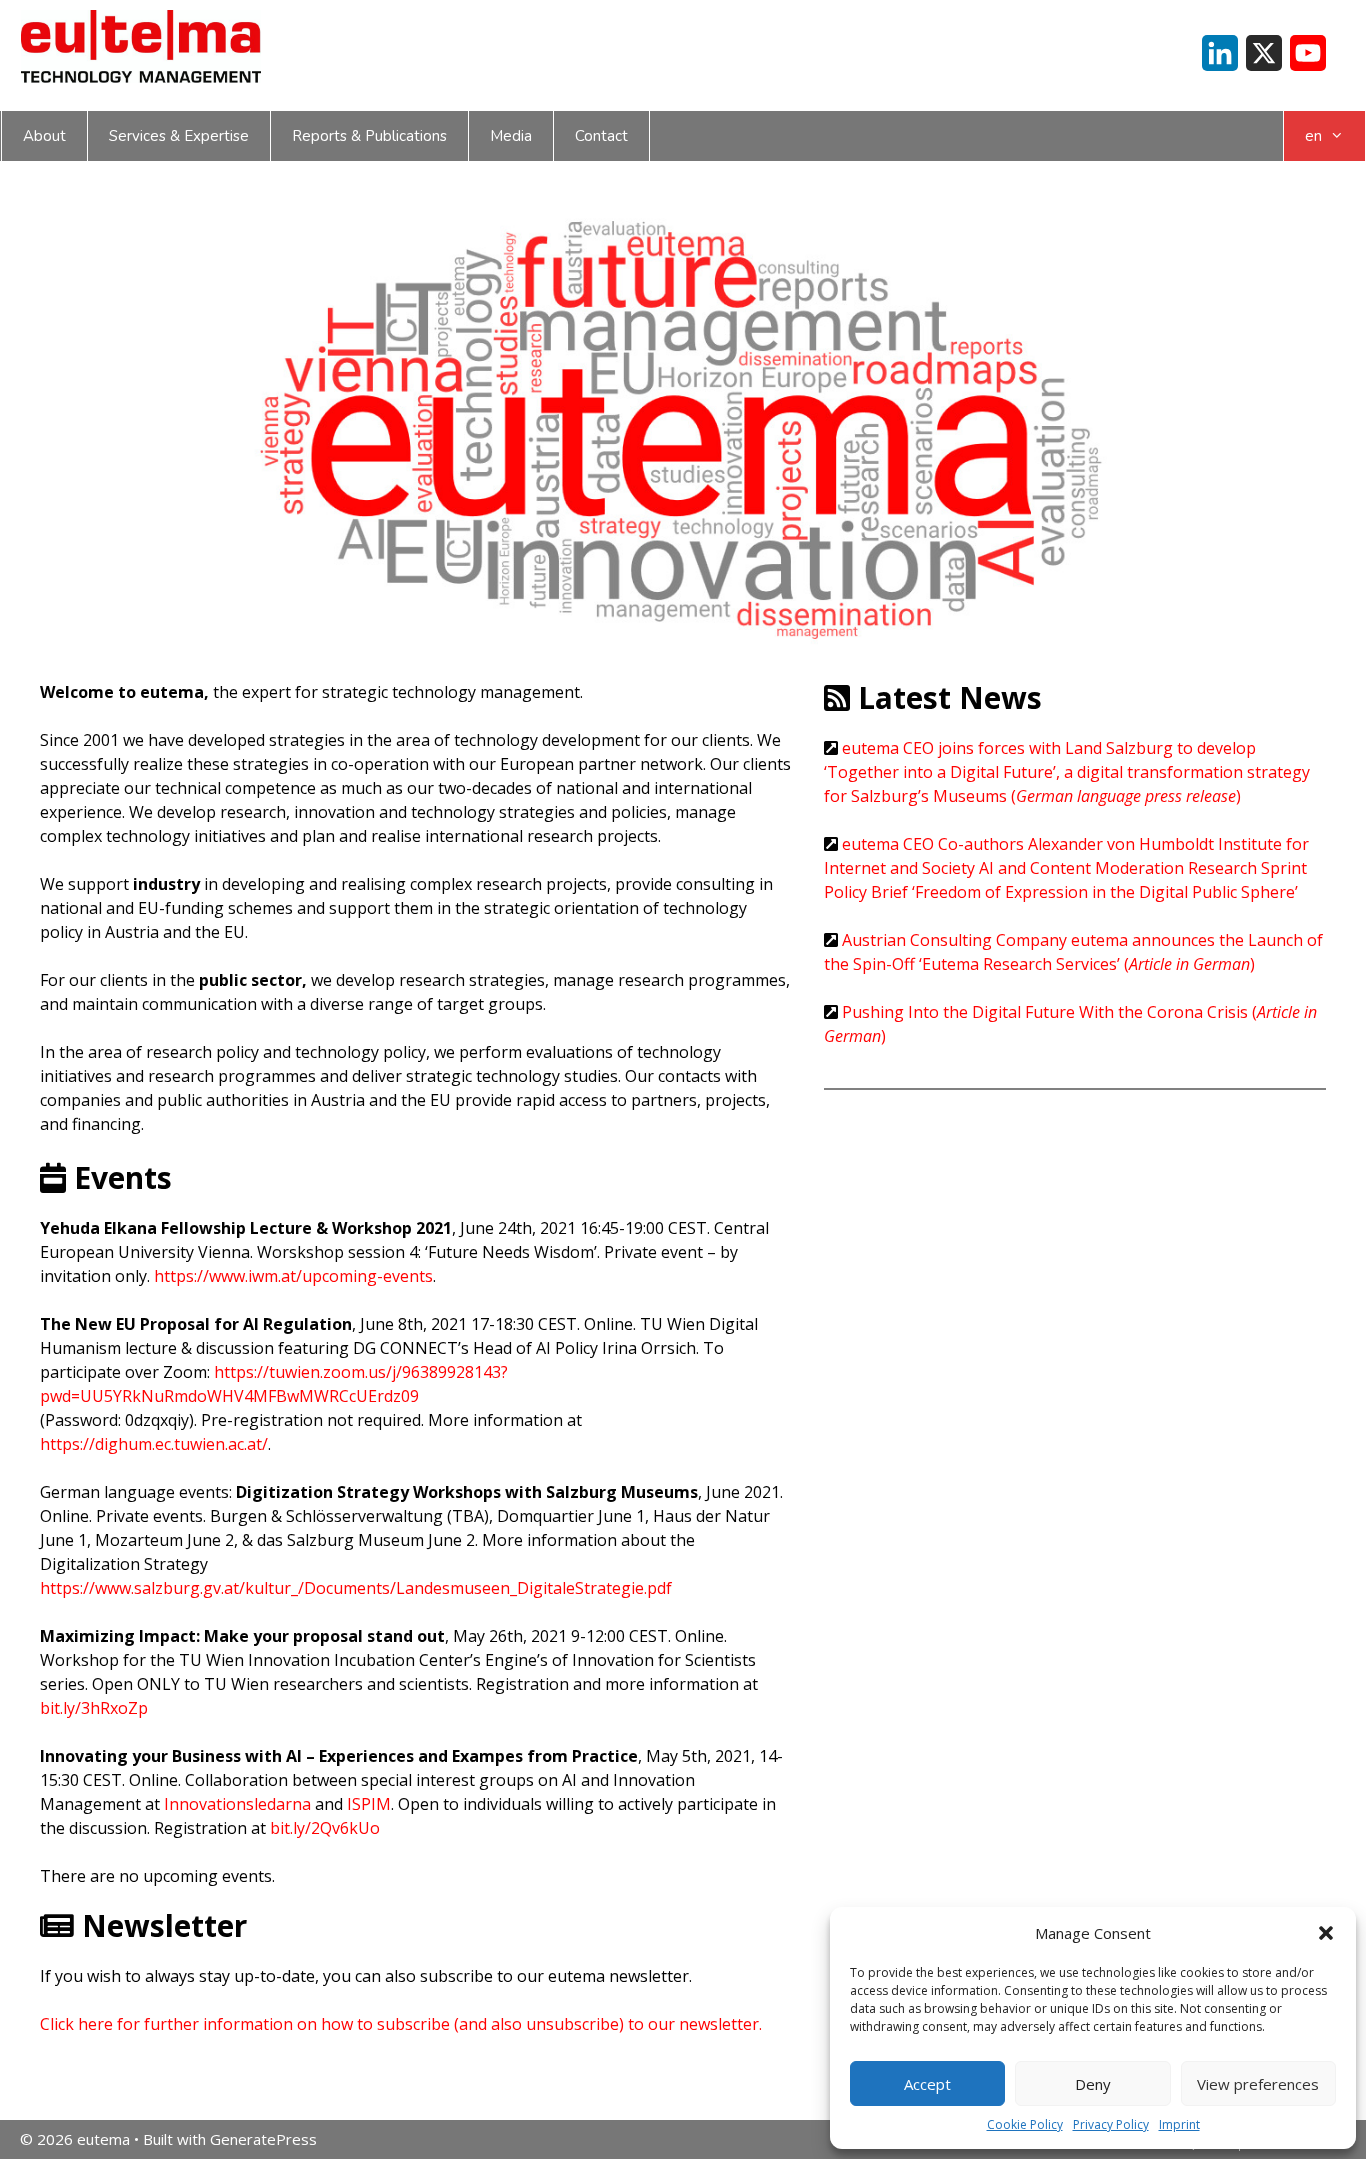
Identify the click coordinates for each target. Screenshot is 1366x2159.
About (44, 136)
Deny (1093, 2084)
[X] (1264, 53)
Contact (601, 136)
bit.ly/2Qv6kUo (325, 1828)
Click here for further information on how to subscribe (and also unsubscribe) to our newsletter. (401, 2024)
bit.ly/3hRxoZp (94, 1708)
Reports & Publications (369, 136)
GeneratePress (263, 2139)
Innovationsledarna (237, 1804)
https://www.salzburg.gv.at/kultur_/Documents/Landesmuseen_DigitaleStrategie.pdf (356, 1588)
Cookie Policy (1025, 2124)
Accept (927, 2084)
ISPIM (369, 1804)
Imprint (1179, 2124)
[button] (1326, 1933)
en (1313, 136)
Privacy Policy (1111, 2124)
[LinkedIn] (1220, 53)
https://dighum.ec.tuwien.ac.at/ (154, 1444)
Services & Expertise (179, 136)
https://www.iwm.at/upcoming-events (293, 1276)
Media (511, 136)
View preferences (1258, 2084)
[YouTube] (1308, 53)
